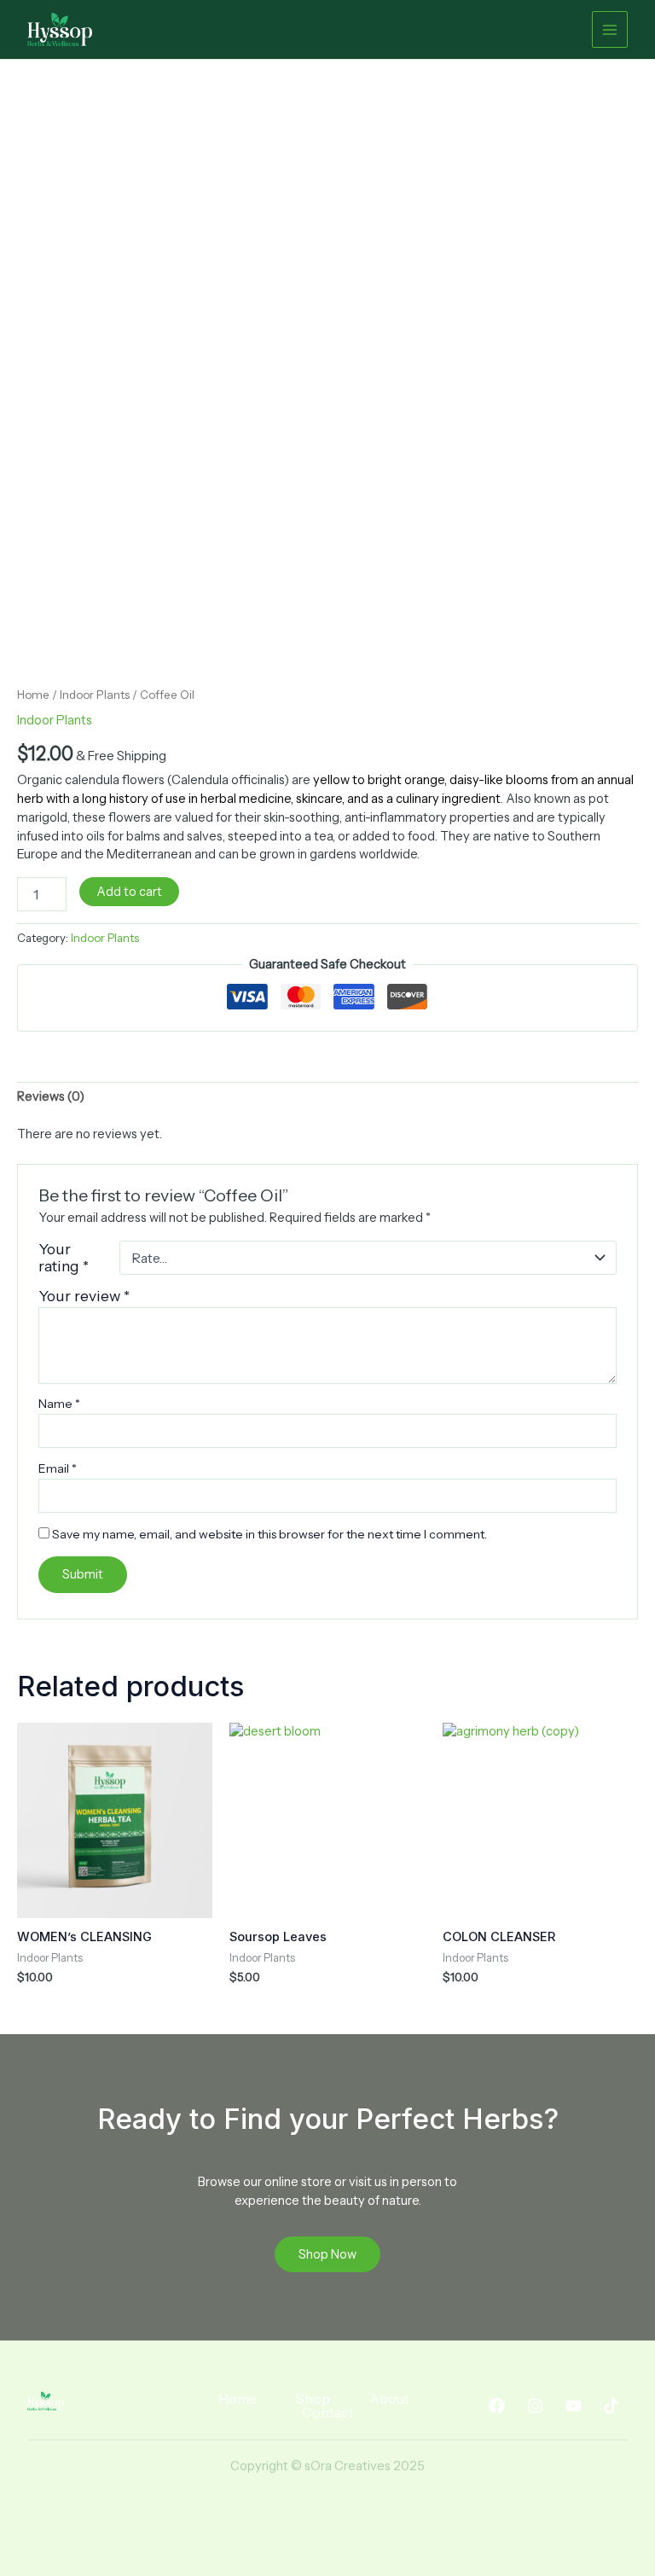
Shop (313, 2399)
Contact (328, 2412)
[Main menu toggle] (610, 29)
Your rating (64, 1258)
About (389, 2399)
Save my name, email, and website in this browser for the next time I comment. (270, 1534)
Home (33, 695)
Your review (84, 1296)
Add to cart (129, 892)
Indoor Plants (95, 695)
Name (59, 1404)
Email (58, 1468)
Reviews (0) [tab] (51, 1096)
